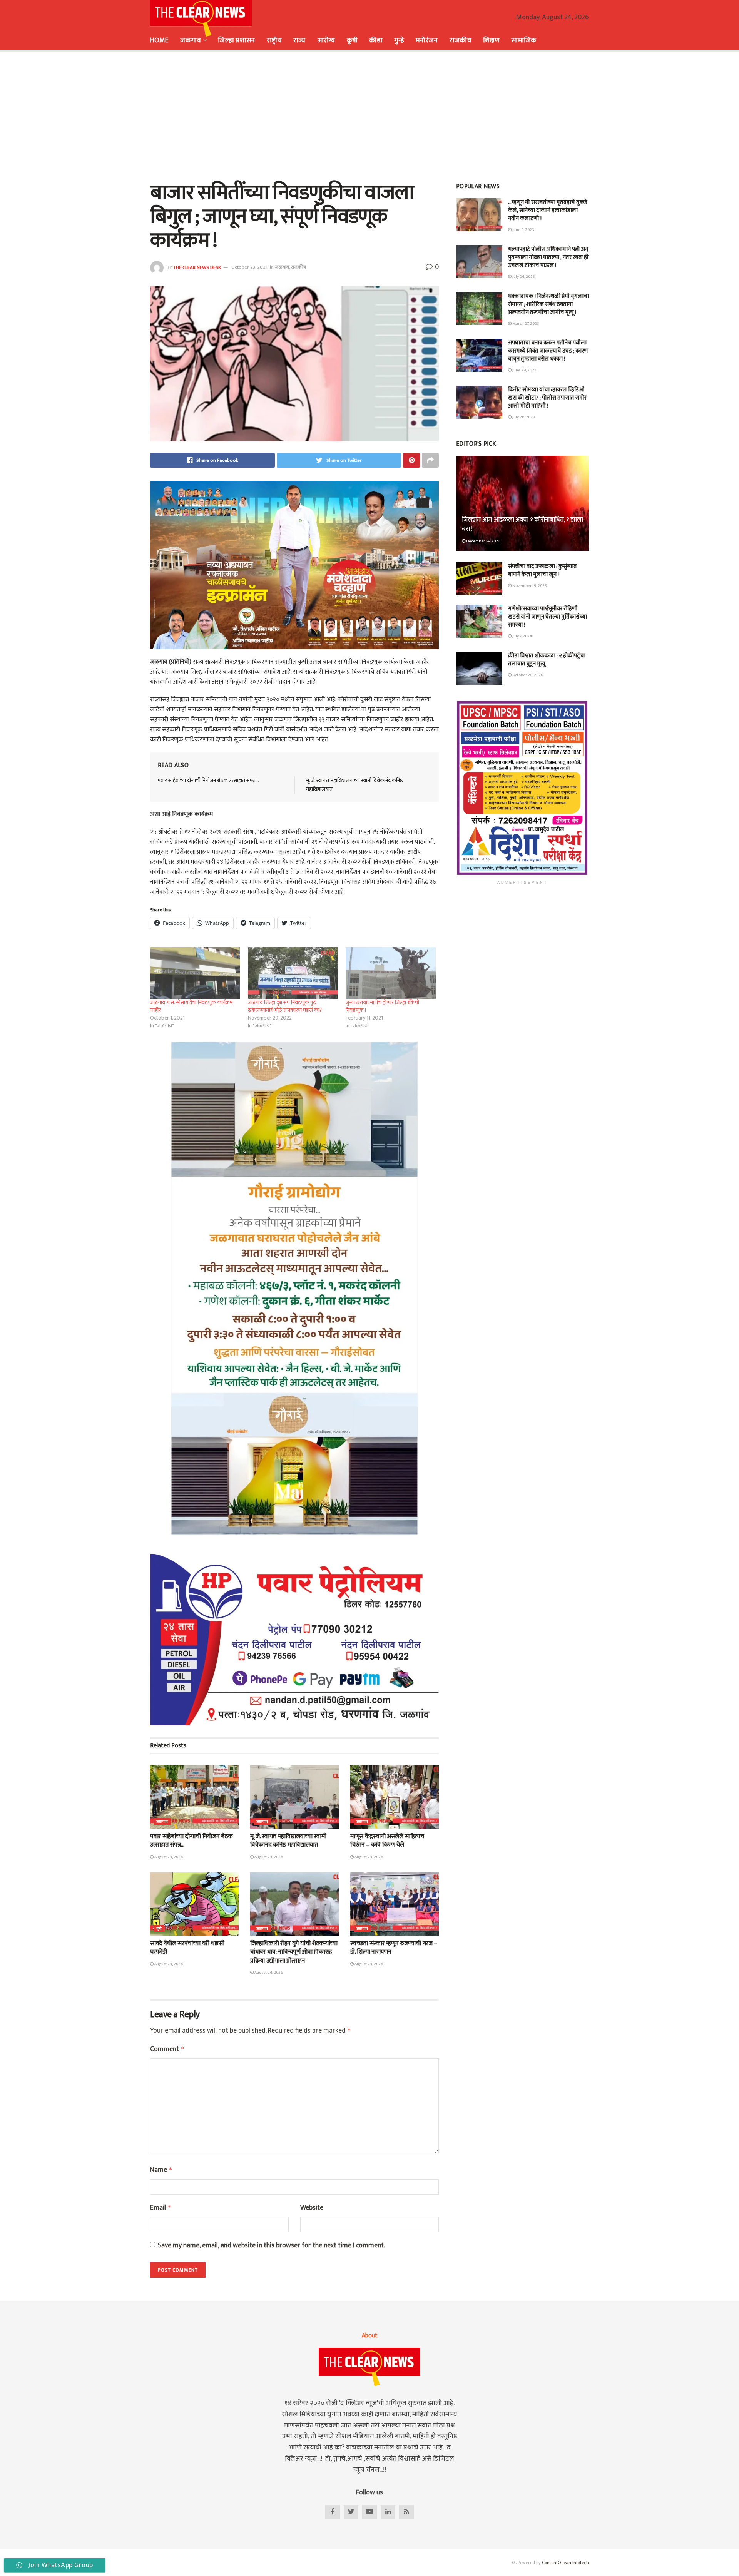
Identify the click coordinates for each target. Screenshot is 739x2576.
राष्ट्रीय (274, 40)
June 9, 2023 (523, 230)
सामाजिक (524, 40)
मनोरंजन (427, 40)
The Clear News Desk (197, 267)
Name (161, 2170)
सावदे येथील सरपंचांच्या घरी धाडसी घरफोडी (187, 1948)
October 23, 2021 (249, 267)
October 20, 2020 (527, 675)
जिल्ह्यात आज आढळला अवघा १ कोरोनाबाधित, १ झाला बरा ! (522, 524)
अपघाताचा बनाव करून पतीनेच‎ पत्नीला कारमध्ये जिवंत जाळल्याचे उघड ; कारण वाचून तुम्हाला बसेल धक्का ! (548, 351)
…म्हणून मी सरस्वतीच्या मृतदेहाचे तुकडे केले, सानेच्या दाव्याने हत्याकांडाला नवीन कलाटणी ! (548, 210)
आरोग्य (326, 40)
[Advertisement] (369, 115)
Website (312, 2208)
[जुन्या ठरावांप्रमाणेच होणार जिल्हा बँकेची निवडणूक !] (391, 973)
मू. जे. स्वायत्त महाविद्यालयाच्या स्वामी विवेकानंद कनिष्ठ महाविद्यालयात (354, 785)
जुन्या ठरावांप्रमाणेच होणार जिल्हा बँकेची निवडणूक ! (382, 1006)
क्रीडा (376, 40)
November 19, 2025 (529, 586)
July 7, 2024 (522, 636)
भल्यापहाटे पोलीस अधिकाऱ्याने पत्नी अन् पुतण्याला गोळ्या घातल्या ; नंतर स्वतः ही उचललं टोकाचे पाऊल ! (548, 257)
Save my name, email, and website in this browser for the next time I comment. (271, 2246)
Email (161, 2208)
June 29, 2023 (524, 370)
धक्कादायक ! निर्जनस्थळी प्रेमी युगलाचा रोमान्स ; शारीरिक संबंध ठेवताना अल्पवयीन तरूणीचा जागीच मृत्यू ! (548, 304)
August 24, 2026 (168, 1857)
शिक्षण (491, 40)
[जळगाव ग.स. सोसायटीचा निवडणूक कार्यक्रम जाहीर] (195, 973)
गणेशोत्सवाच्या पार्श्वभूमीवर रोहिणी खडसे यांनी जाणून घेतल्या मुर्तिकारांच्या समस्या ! (548, 617)
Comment (167, 2049)
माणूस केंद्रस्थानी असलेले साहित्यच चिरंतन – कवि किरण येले (387, 1841)
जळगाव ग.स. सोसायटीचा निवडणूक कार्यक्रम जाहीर (191, 1006)
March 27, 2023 (525, 324)
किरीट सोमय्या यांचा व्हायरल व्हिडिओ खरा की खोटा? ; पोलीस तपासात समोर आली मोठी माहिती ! (547, 398)
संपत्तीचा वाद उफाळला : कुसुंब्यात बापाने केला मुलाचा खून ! (543, 570)
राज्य (299, 40)
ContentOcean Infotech (565, 2563)
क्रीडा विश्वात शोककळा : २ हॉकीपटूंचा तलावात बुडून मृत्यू (547, 660)
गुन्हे (399, 40)
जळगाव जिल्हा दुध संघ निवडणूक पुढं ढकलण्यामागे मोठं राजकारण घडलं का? (285, 1006)
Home (159, 40)
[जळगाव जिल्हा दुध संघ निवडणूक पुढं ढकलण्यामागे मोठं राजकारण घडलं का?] (293, 973)
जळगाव (190, 40)
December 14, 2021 (482, 541)
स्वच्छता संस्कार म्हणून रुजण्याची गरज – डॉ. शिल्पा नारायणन (394, 1948)
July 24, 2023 (523, 277)
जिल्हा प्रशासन (237, 40)
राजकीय (461, 40)
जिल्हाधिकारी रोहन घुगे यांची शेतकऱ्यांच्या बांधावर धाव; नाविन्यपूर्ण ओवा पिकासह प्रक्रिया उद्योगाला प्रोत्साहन (294, 1952)
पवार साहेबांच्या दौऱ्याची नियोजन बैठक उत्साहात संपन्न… (208, 780)
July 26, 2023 (523, 417)
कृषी (352, 40)
